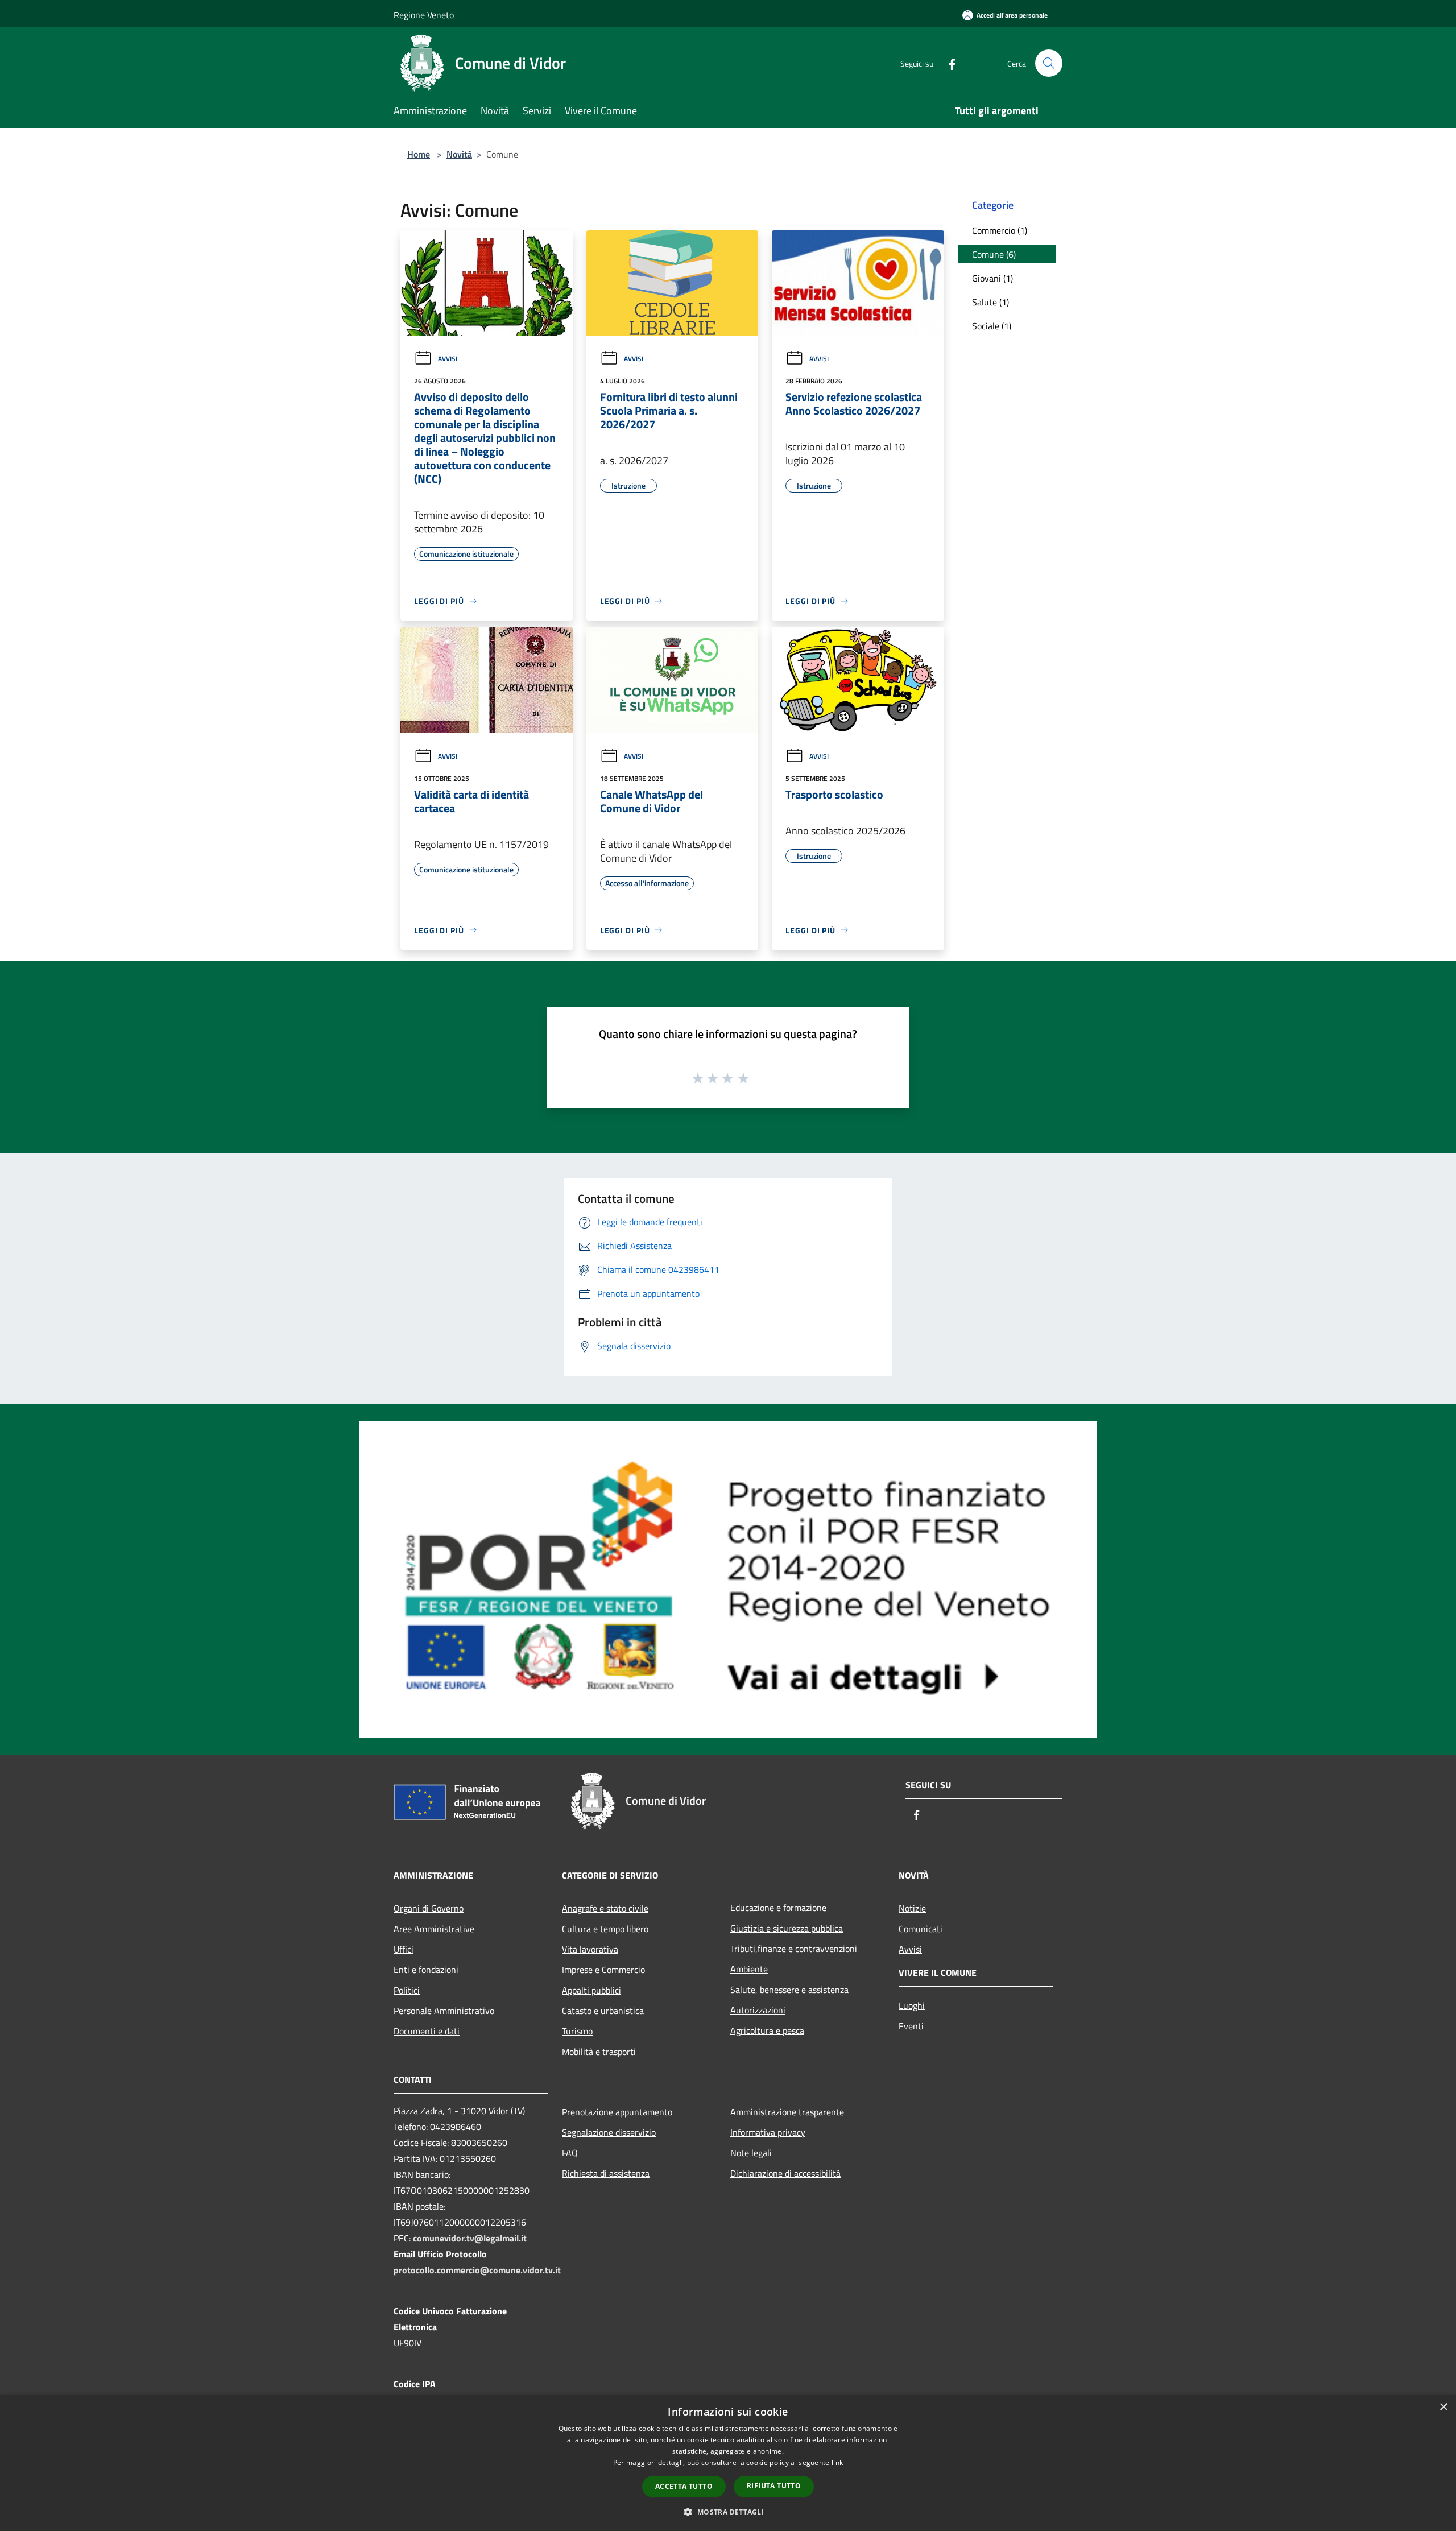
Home (419, 154)
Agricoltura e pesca (767, 2030)
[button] (728, 2512)
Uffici (404, 1949)
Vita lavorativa (590, 1949)
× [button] (1443, 2407)
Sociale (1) (992, 326)
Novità (459, 154)
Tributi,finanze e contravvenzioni (794, 1949)
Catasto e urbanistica (603, 2011)
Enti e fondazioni (426, 1970)
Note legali (751, 2153)
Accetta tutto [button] (684, 2486)
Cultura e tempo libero (605, 1929)
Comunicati (921, 1929)
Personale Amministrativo (444, 2011)
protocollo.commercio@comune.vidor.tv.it (477, 2270)
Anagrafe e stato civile (605, 1908)
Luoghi (912, 2005)
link (837, 2462)
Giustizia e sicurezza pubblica (787, 1928)
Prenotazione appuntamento (617, 2112)
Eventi (911, 2026)
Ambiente (749, 1969)
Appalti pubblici (591, 1990)
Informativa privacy (768, 2132)
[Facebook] (948, 63)
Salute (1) (990, 302)
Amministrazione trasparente (787, 2112)
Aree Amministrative (434, 1929)
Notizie (912, 1908)
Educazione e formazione (778, 1908)
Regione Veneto (424, 15)
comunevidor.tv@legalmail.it (470, 2238)
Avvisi (448, 359)
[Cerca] (1049, 63)
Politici (407, 1990)
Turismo (577, 2031)
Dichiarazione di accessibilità (785, 2173)
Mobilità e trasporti (599, 2052)
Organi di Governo (429, 1908)
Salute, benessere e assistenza (789, 1990)
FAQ (570, 2153)
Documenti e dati (427, 2031)
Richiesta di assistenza (606, 2173)
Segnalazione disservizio (609, 2132)
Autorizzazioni (758, 2010)
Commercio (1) (1000, 230)
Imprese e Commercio (603, 1970)
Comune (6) (994, 254)
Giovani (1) (992, 278)
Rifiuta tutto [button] (774, 2486)
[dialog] (728, 2463)
